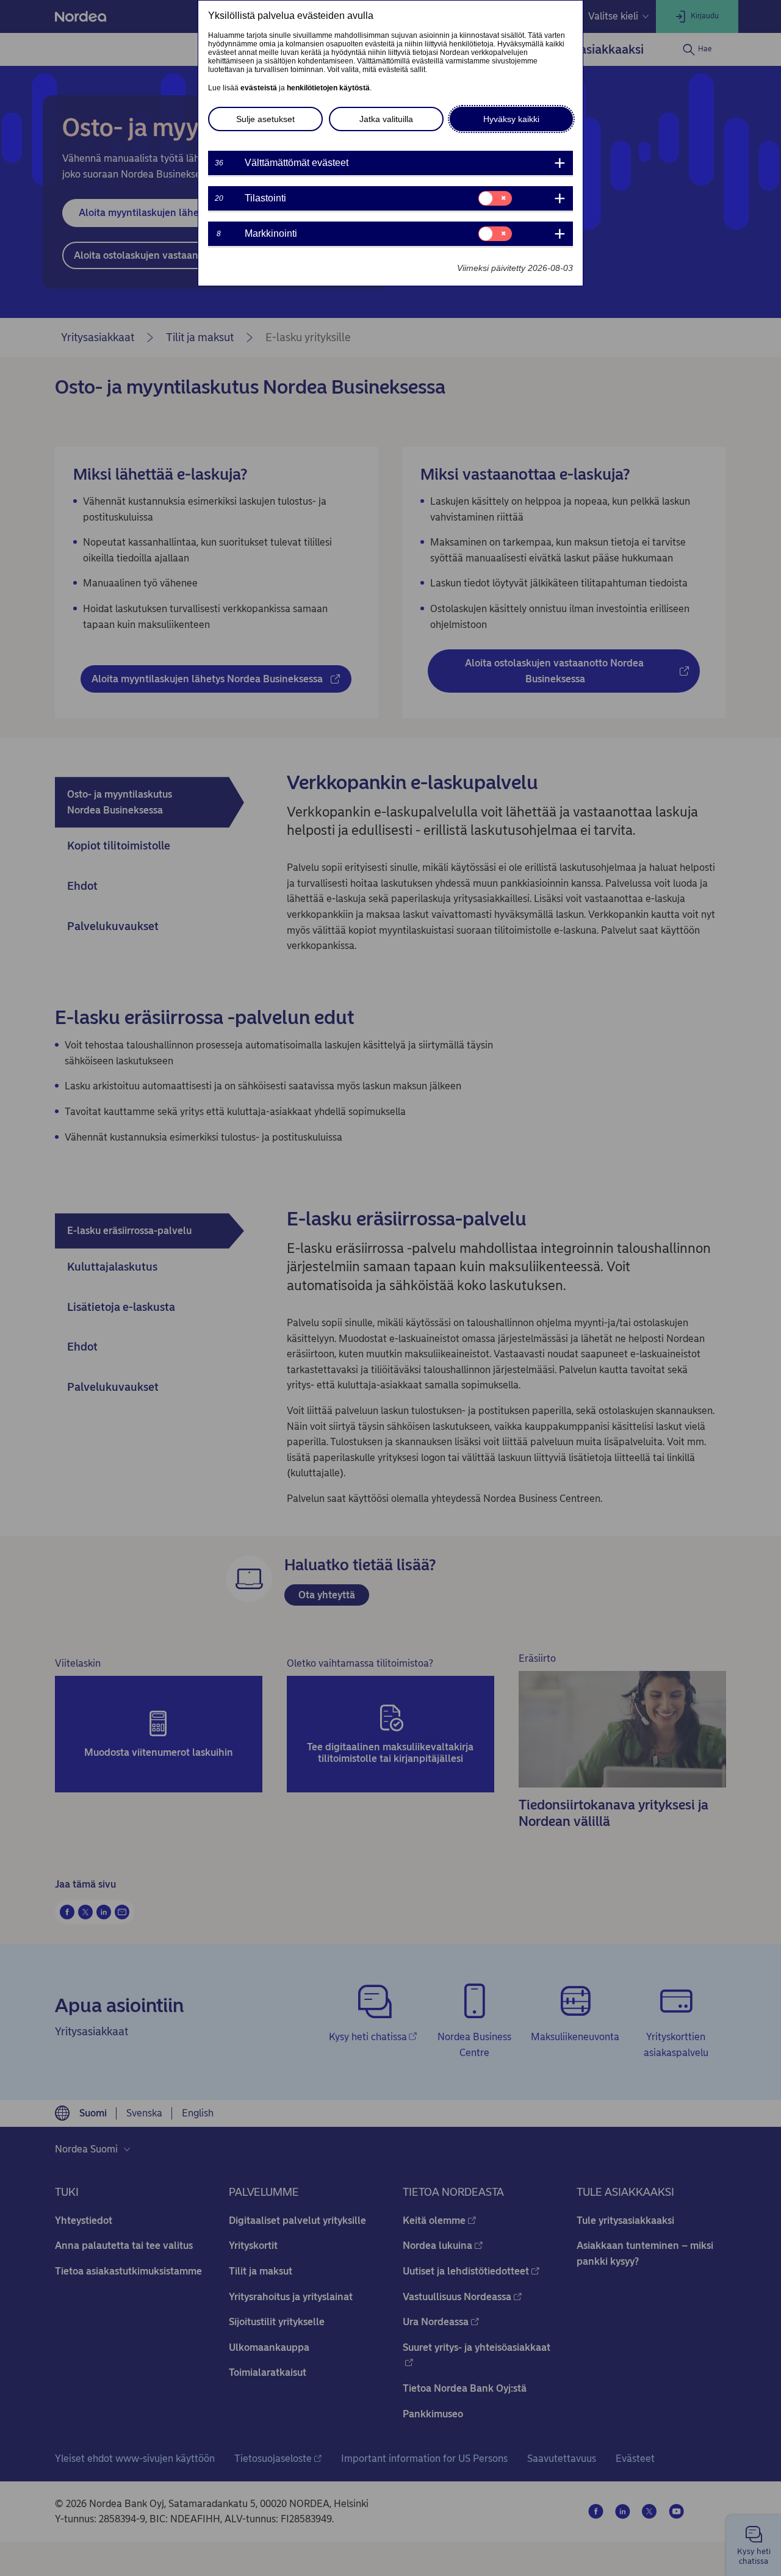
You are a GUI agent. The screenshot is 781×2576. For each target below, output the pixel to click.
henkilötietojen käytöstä (328, 88)
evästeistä (259, 88)
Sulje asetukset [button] (265, 119)
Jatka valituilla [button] (386, 119)
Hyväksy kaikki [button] (511, 119)
